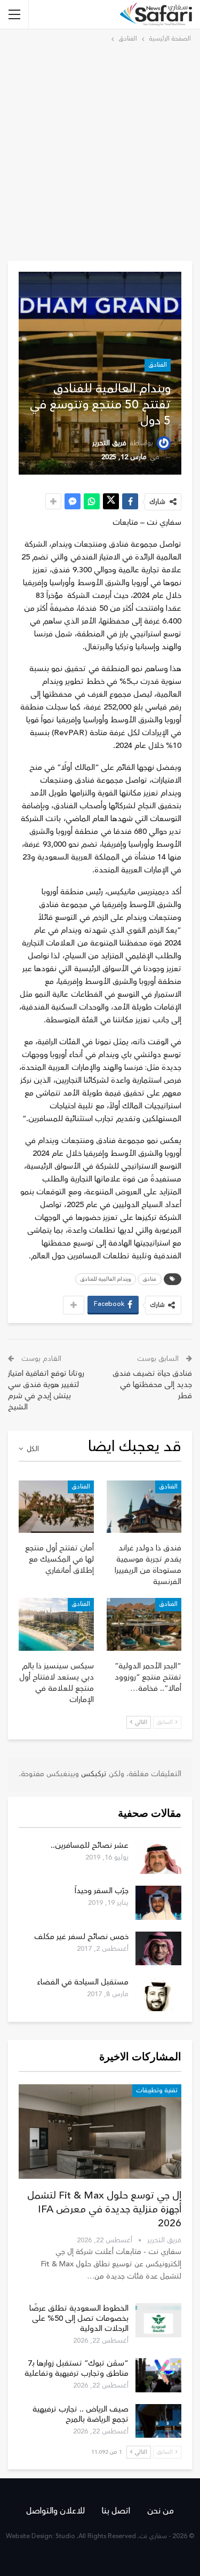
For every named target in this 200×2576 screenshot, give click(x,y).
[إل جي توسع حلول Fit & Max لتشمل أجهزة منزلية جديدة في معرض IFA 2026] (100, 2132)
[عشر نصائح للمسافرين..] (158, 1857)
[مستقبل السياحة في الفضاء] (158, 1994)
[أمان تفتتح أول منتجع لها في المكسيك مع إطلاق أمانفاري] (56, 1507)
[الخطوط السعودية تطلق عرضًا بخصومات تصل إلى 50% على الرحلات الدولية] (158, 2320)
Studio (65, 2536)
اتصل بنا (116, 2511)
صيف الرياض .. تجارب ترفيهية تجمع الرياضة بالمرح (81, 2414)
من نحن (161, 2511)
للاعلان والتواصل (55, 2511)
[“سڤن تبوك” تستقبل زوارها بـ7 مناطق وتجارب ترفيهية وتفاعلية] (158, 2375)
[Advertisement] (100, 150)
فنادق (150, 1279)
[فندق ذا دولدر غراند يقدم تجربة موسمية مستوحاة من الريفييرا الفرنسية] (144, 1507)
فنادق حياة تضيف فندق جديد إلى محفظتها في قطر (152, 1385)
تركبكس (93, 1774)
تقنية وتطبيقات (157, 2090)
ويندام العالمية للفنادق (106, 1279)
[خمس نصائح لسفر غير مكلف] (158, 1949)
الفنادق (158, 365)
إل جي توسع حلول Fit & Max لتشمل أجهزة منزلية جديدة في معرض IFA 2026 (104, 2209)
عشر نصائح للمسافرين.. (90, 1845)
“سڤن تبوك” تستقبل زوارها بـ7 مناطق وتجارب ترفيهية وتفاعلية (77, 2368)
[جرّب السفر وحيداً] (158, 1903)
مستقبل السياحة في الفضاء (83, 1982)
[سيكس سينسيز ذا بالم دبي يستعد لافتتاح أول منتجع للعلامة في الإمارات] (56, 1624)
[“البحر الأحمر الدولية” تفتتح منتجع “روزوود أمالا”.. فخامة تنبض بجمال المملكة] (144, 1624)
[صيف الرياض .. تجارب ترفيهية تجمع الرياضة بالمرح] (158, 2421)
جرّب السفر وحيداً (102, 1891)
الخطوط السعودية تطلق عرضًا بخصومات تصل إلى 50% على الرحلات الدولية (79, 2318)
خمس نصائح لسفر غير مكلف (81, 1937)
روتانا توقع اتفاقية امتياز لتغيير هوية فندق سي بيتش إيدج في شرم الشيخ (46, 1390)
